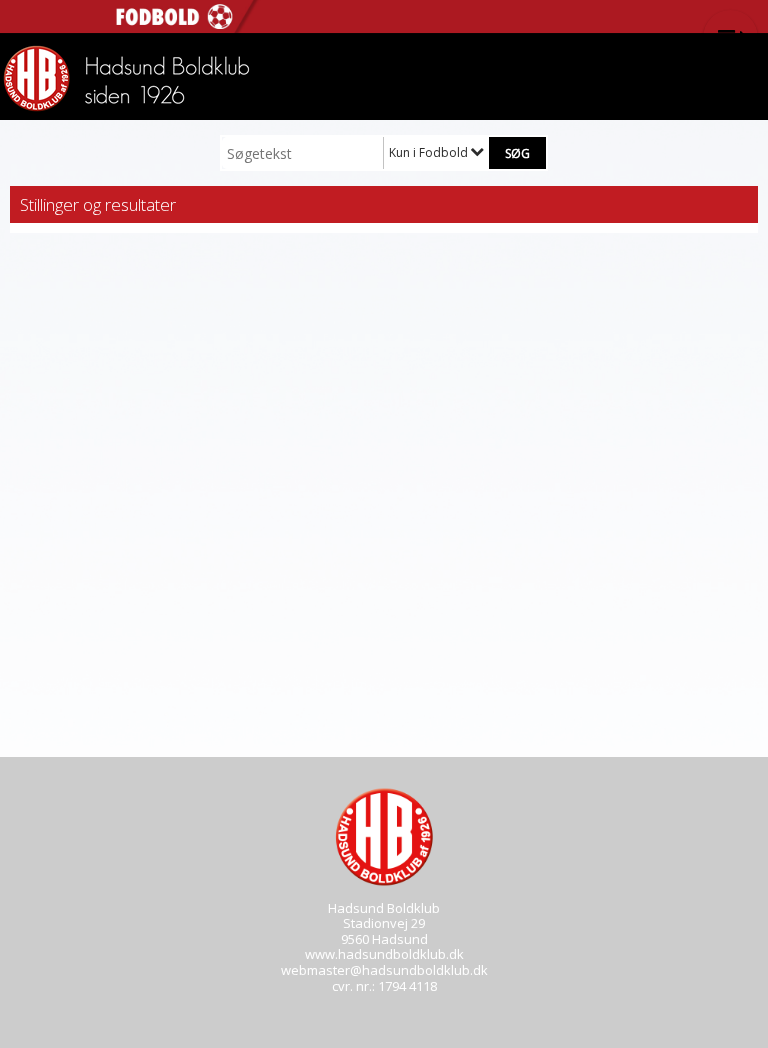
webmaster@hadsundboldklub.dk (384, 970)
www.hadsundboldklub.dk (384, 954)
